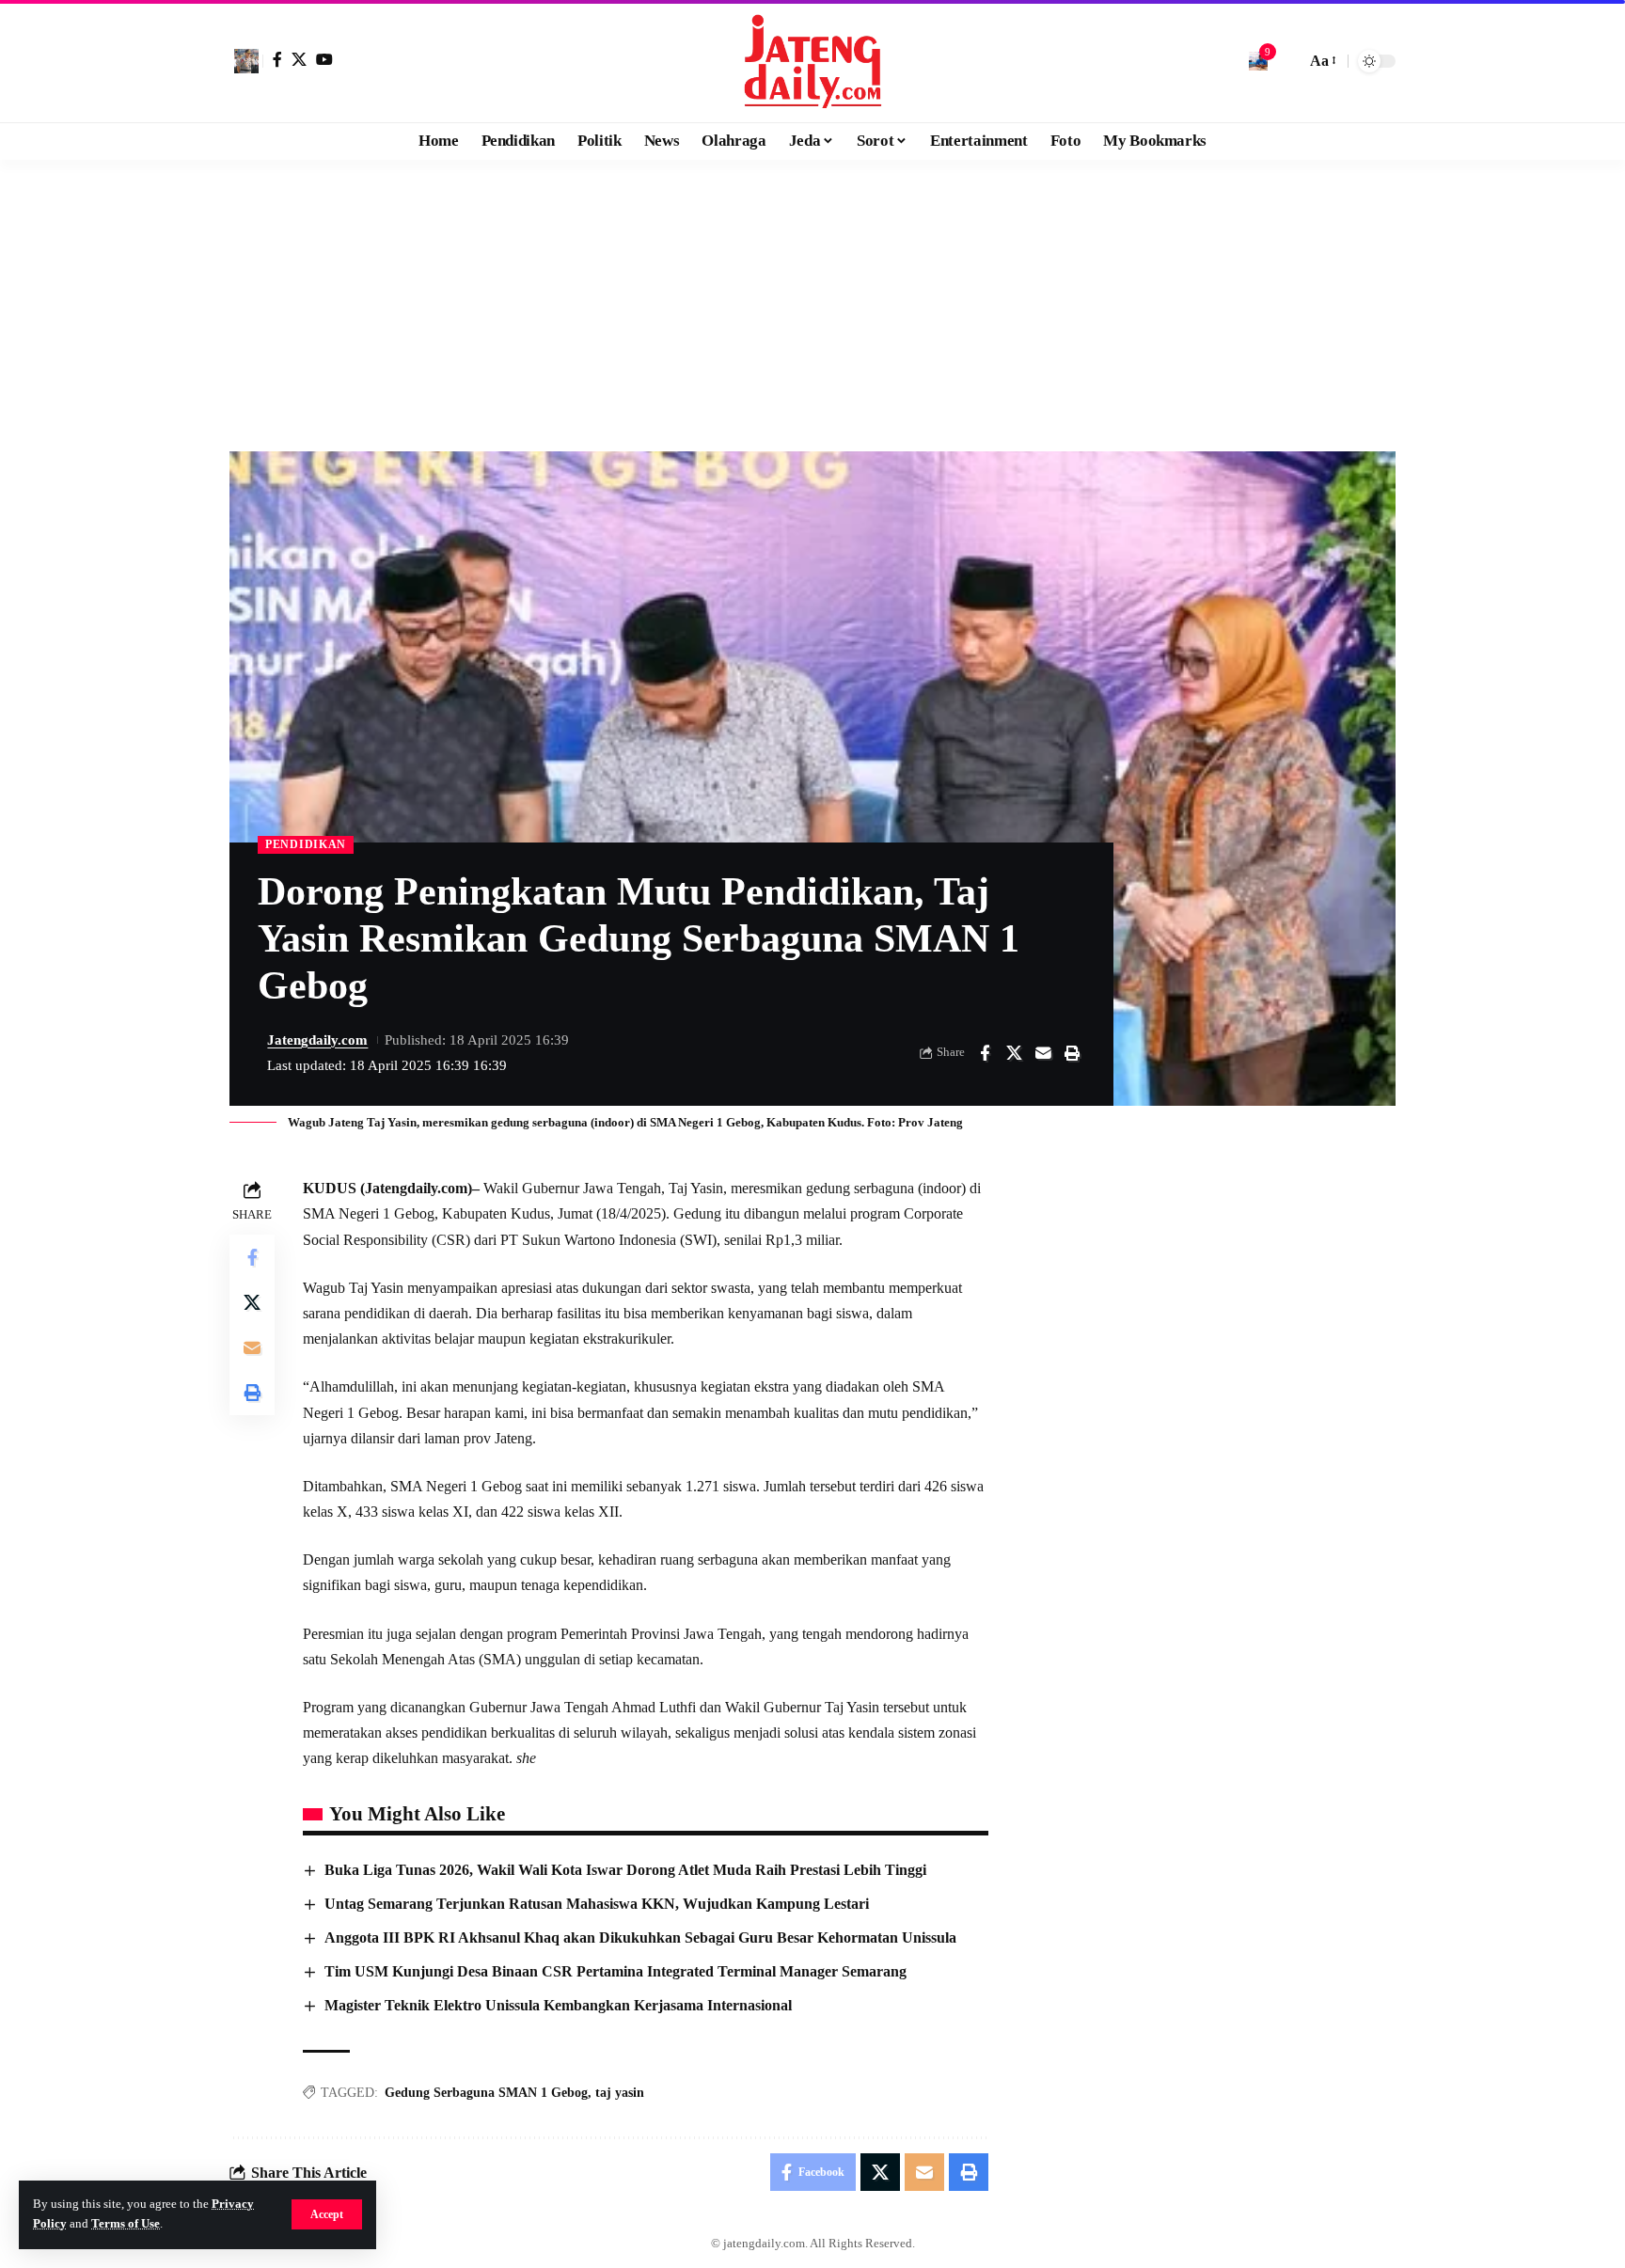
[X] (299, 59)
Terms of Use (126, 2224)
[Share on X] (1014, 1053)
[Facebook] (277, 59)
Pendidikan (306, 844)
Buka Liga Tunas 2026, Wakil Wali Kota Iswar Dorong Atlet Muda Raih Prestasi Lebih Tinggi (625, 1870)
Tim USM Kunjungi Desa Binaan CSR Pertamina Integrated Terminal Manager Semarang (615, 1971)
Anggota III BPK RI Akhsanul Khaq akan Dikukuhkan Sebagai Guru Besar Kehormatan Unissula (640, 1937)
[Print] (1072, 1053)
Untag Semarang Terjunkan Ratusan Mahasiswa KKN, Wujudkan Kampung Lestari (597, 1904)
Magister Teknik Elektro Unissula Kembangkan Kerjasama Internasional (558, 2005)
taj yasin (620, 2093)
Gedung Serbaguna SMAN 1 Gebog (486, 2093)
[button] (327, 2214)
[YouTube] (324, 59)
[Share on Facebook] (985, 1053)
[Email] (1043, 1053)
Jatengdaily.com (317, 1040)
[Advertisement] (812, 301)
